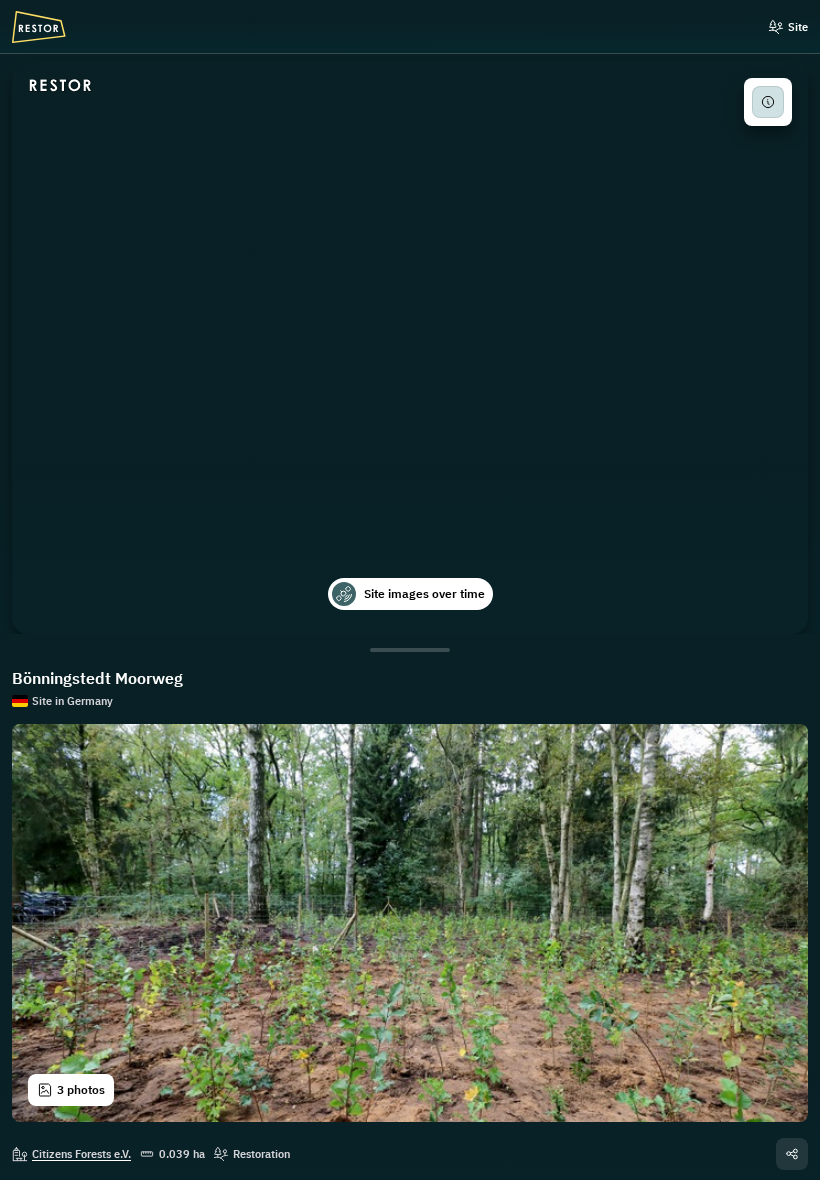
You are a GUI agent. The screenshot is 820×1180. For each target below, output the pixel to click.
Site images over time (424, 593)
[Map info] (768, 102)
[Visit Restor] (60, 85)
